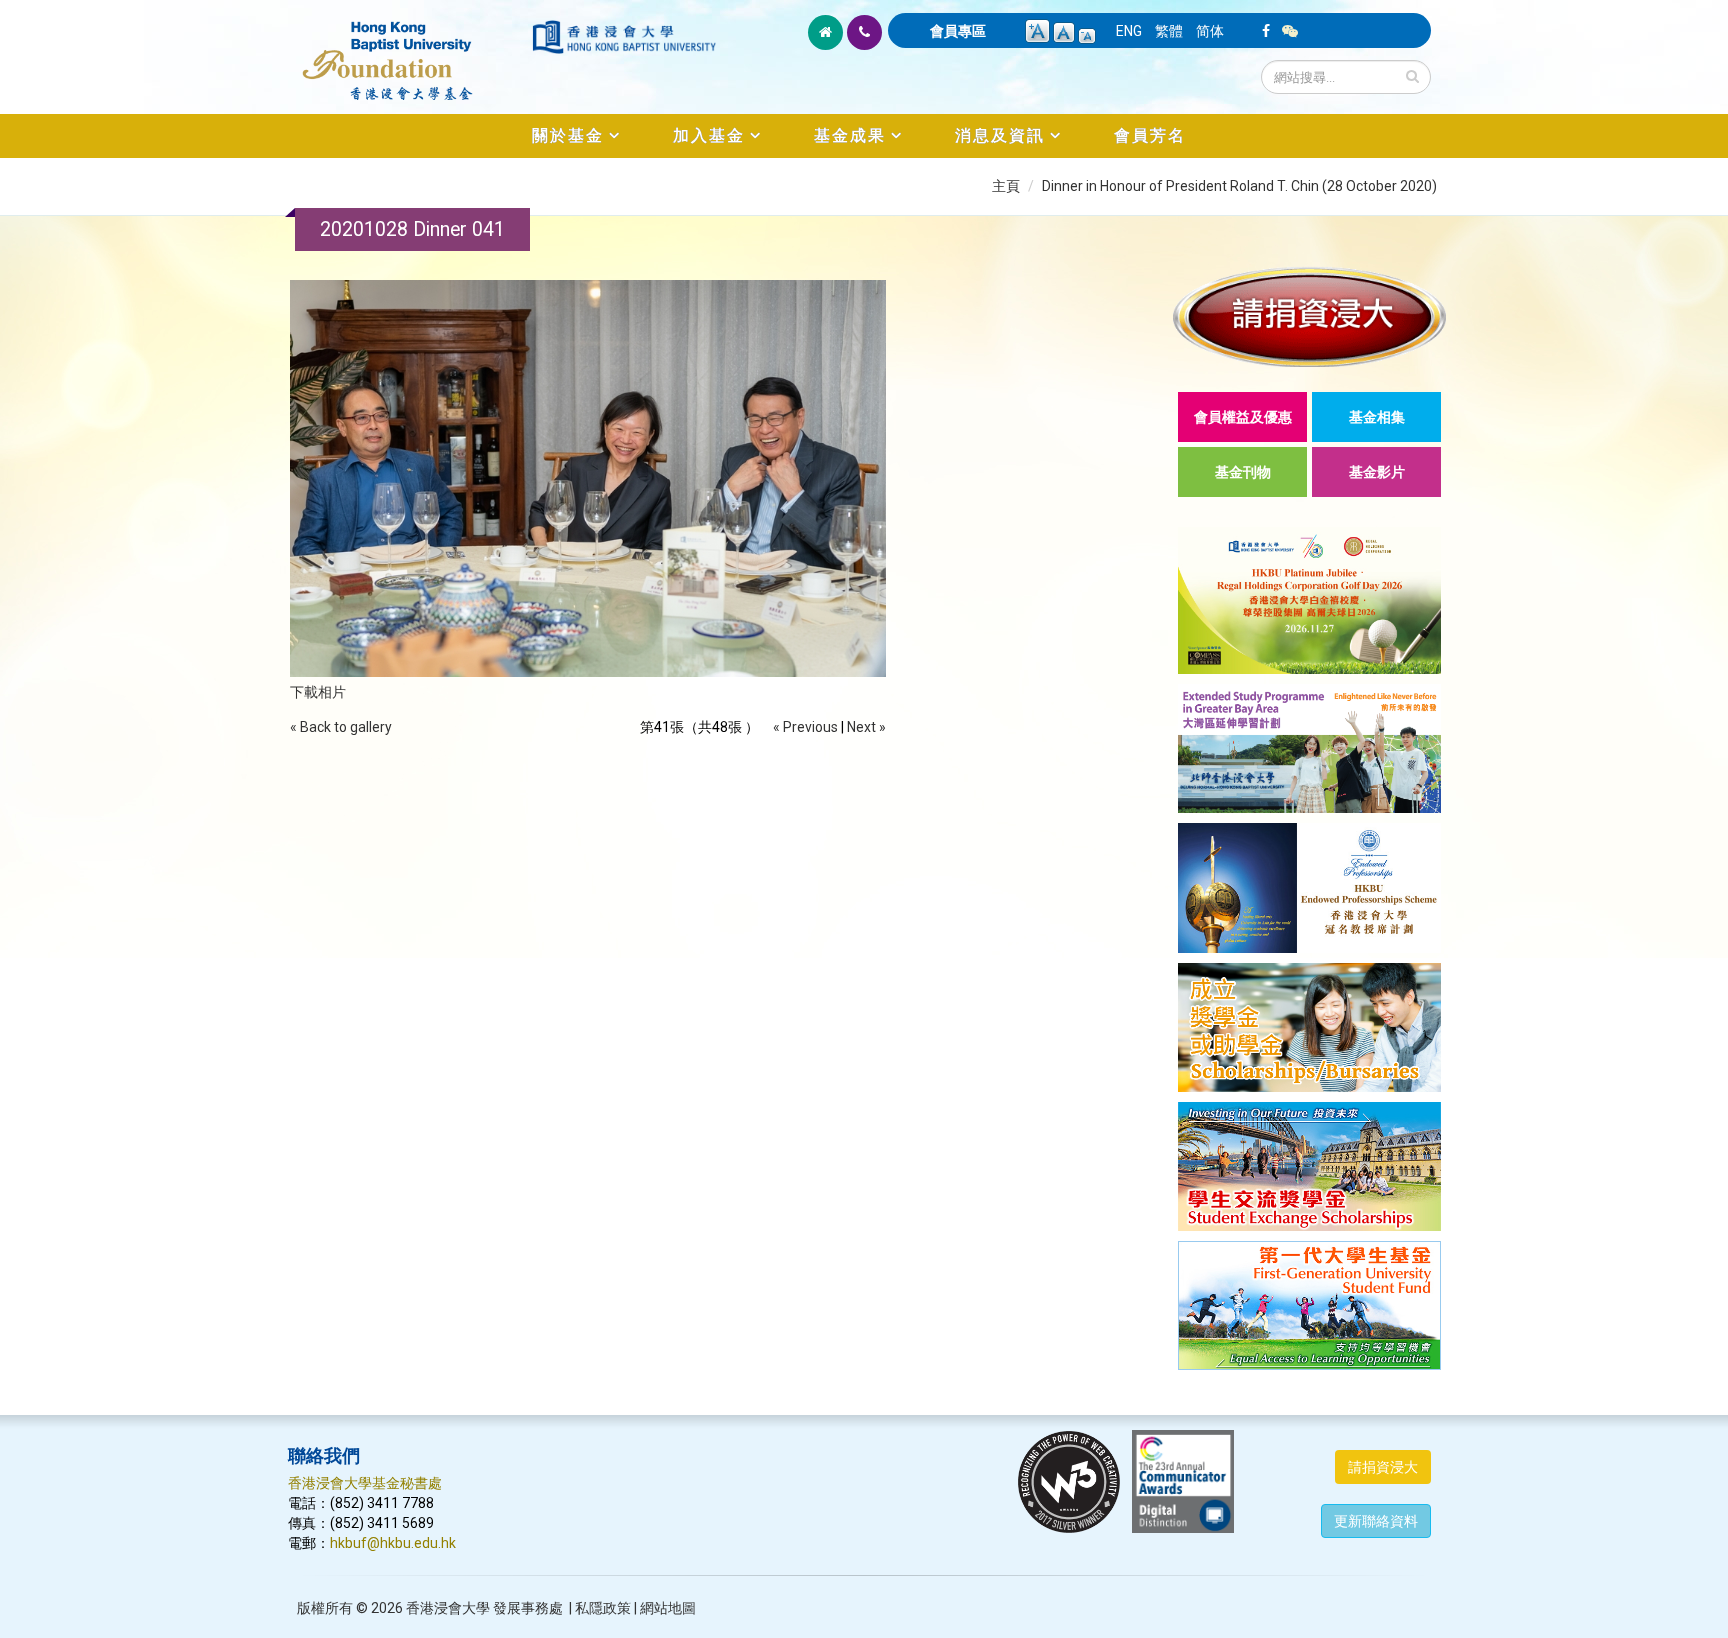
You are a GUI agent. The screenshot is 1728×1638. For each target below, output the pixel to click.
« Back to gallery (341, 727)
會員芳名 (1150, 135)
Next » (866, 727)
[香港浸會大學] (624, 37)
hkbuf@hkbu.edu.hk (393, 1543)
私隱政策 (603, 1608)
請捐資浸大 (1383, 1467)
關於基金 (568, 135)
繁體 (1169, 31)
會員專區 (958, 31)
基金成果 (850, 135)
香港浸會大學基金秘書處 (365, 1483)
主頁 (1006, 186)
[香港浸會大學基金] (408, 50)
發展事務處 (528, 1608)
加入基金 (709, 135)
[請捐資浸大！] (1309, 316)
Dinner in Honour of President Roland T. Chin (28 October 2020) (1239, 186)
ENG (1129, 31)
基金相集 (1377, 417)
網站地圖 (668, 1608)
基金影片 (1377, 472)
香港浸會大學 (448, 1608)
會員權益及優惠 (1243, 417)
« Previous (805, 727)
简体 (1210, 31)
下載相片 (318, 692)
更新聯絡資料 (1376, 1521)
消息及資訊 (1000, 135)
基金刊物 (1243, 472)
